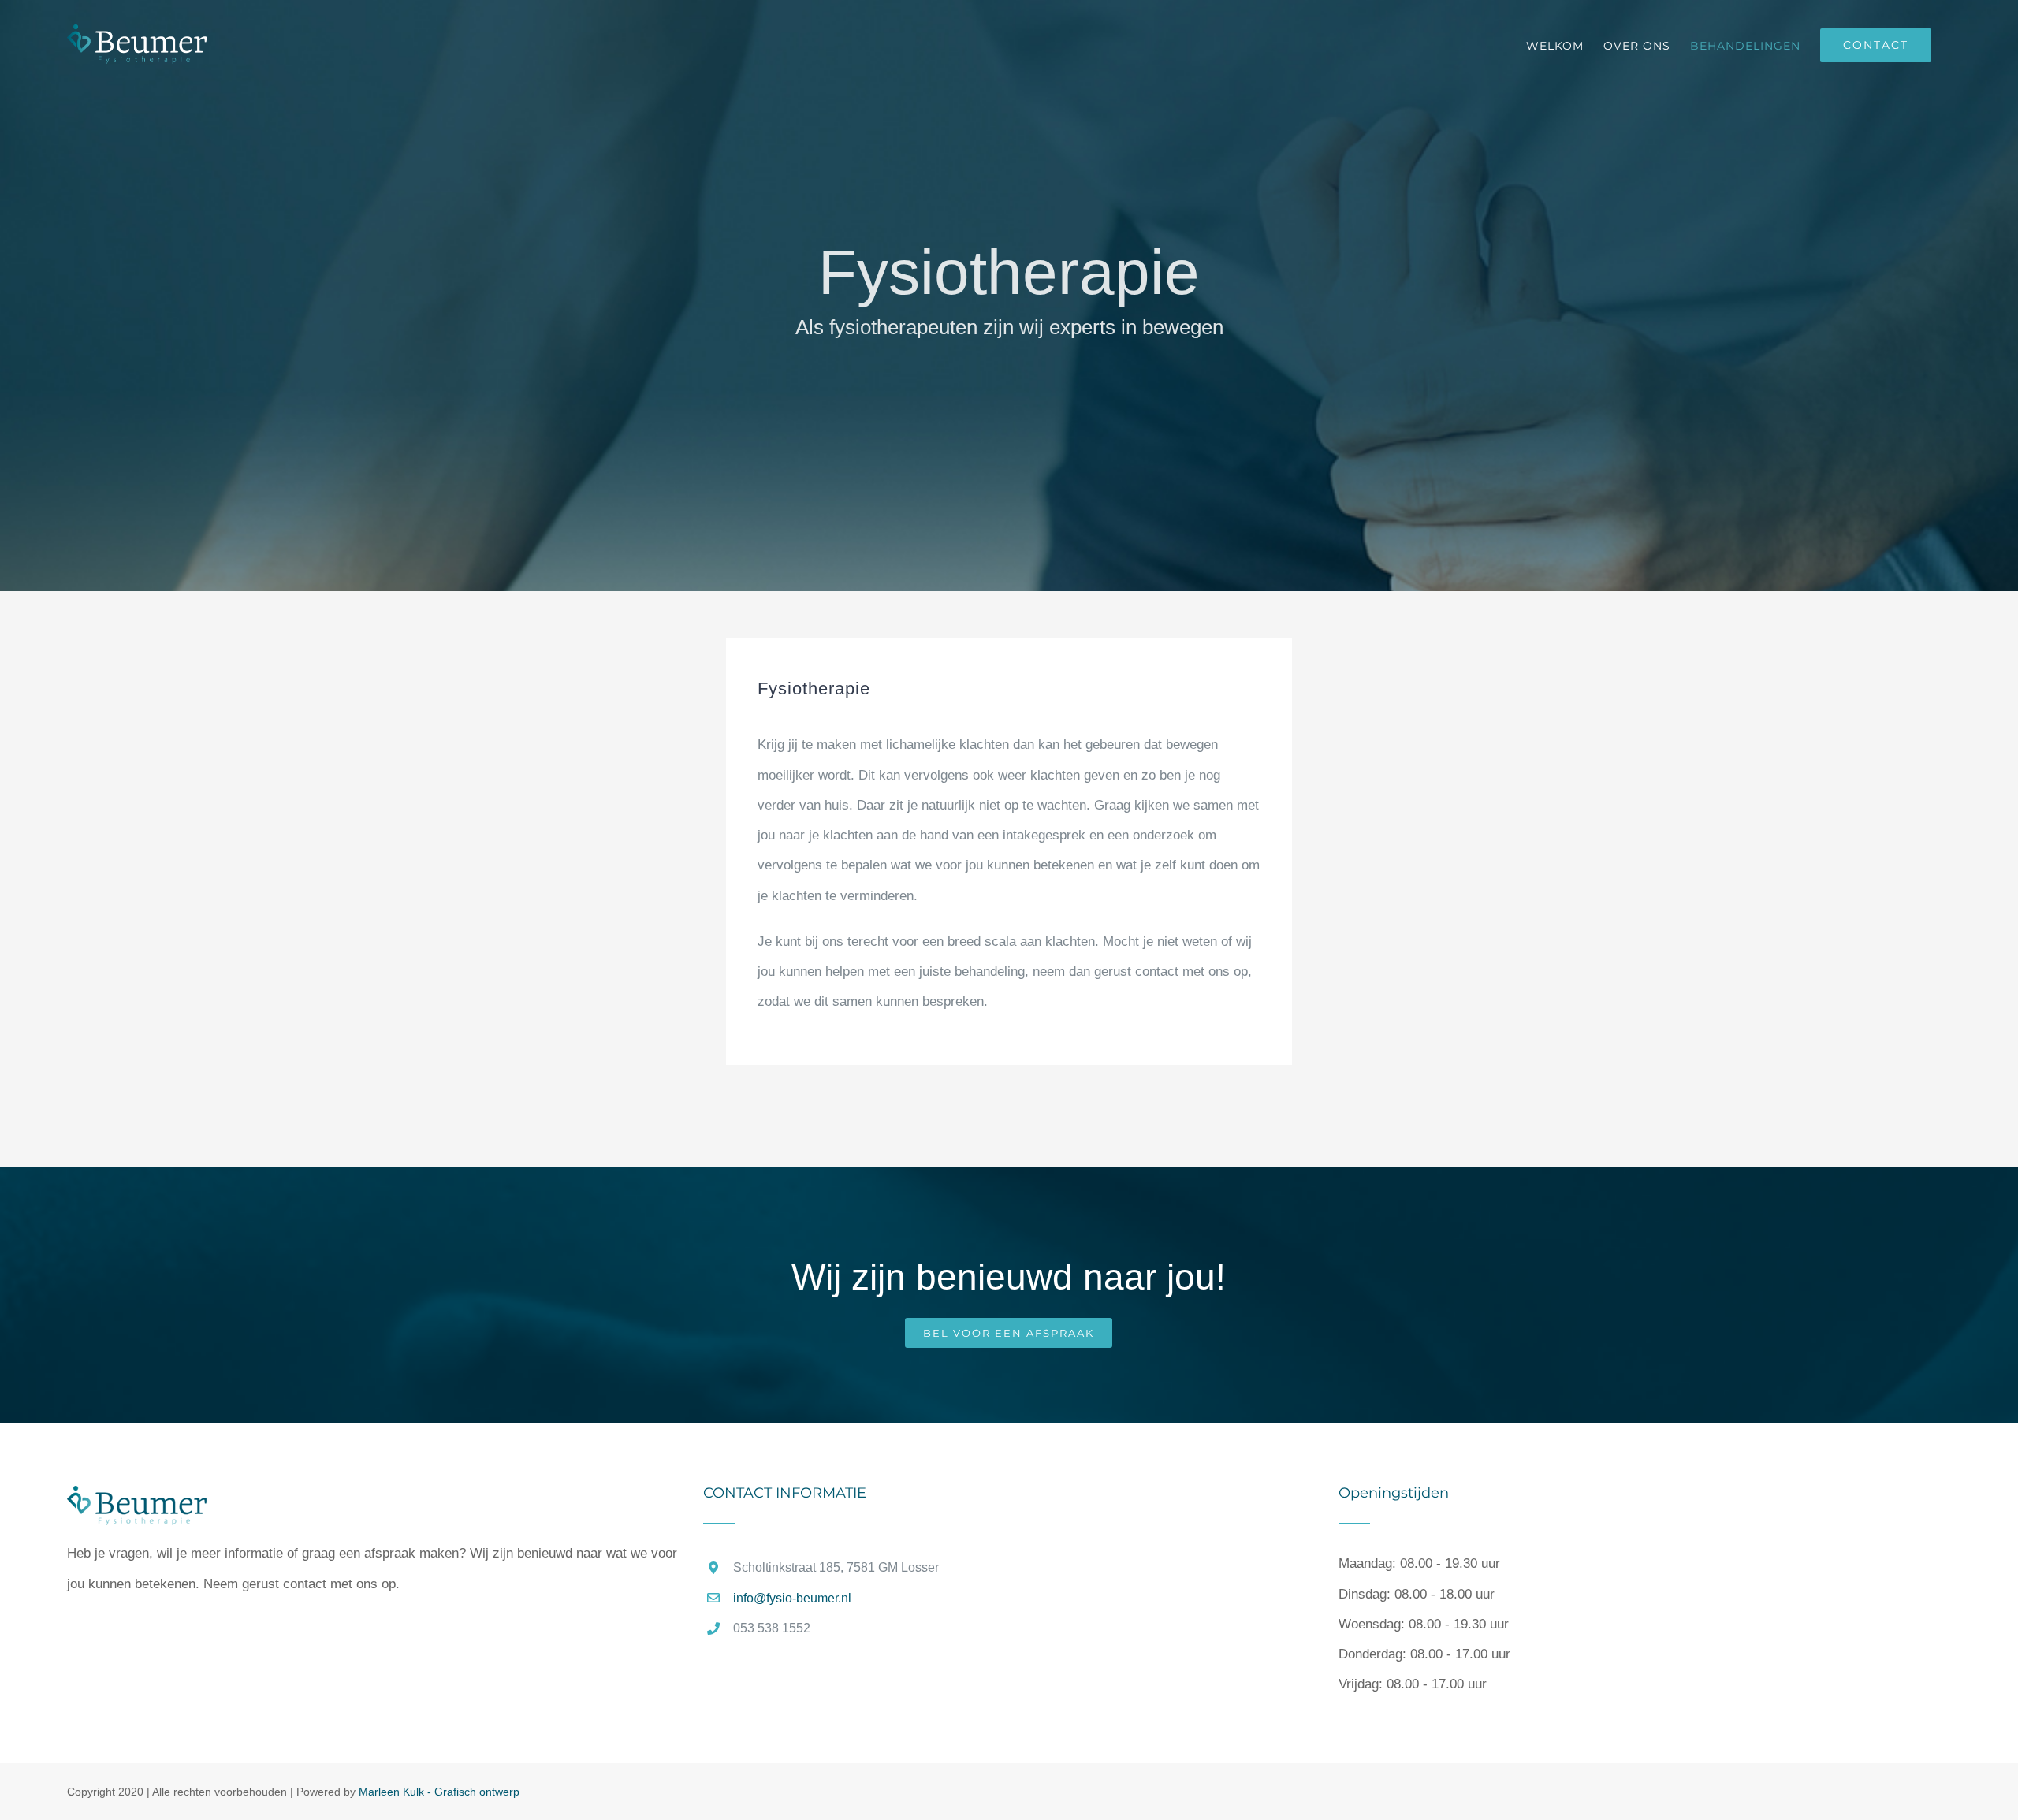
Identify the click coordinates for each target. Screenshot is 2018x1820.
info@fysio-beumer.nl (792, 1598)
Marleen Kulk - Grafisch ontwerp (439, 1792)
